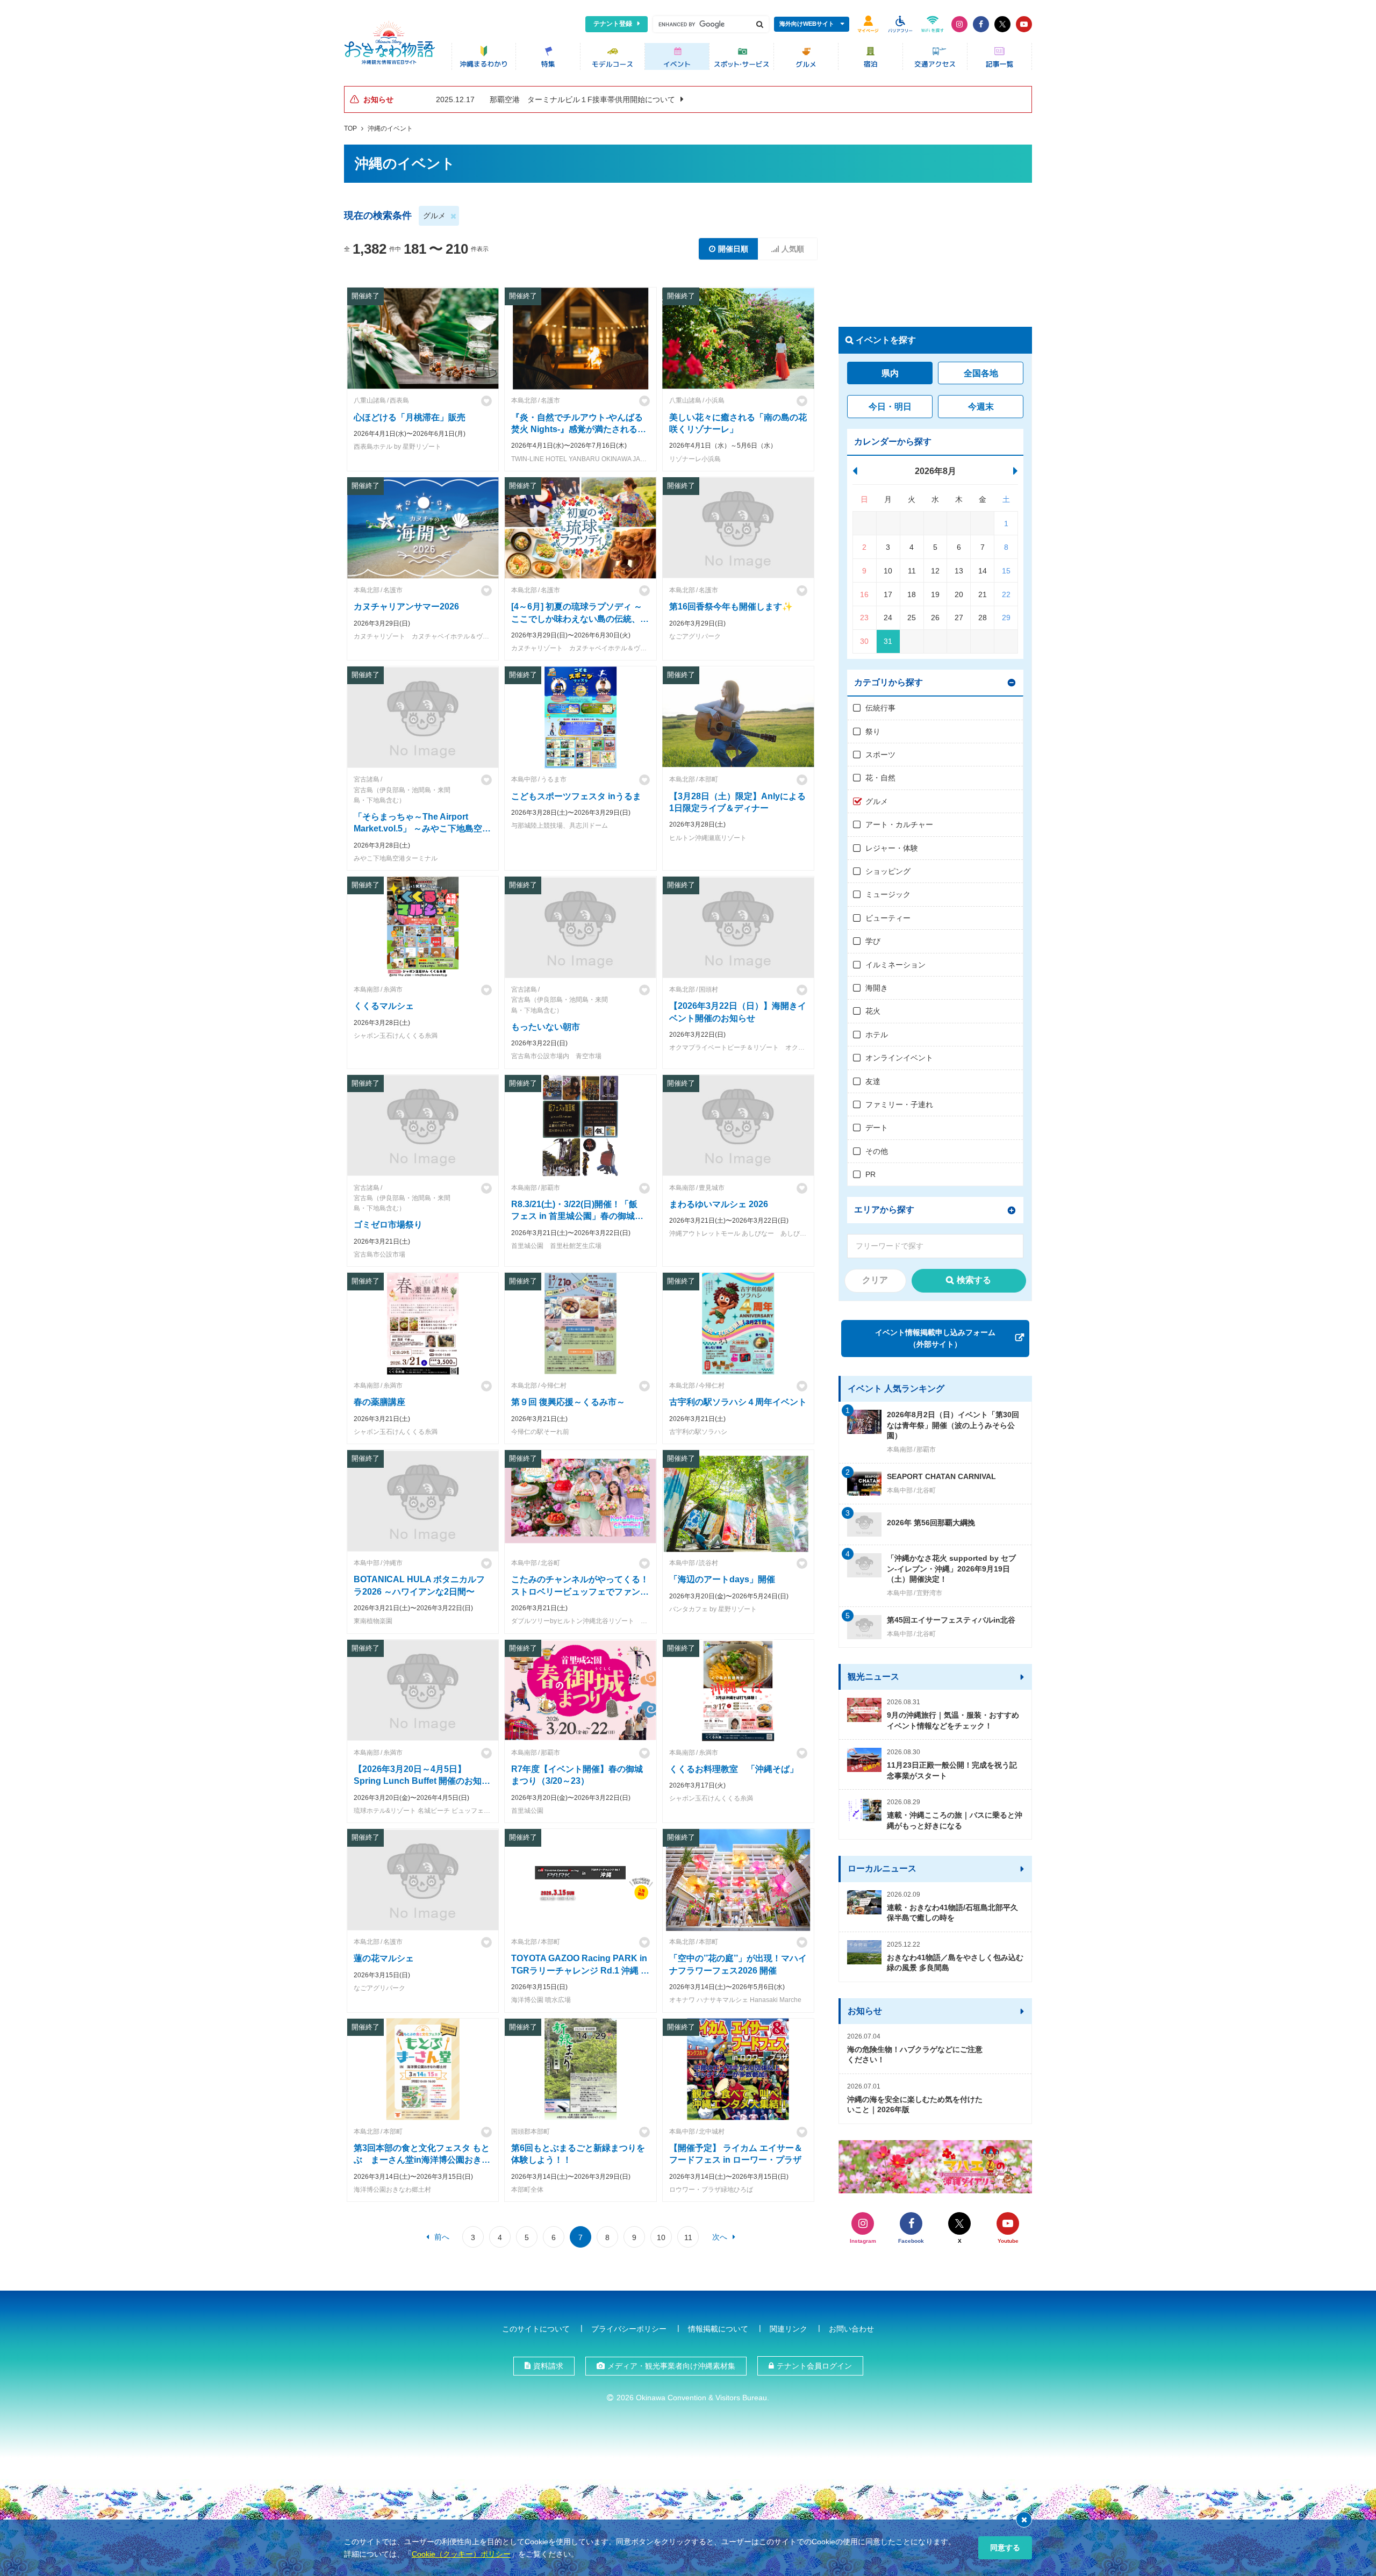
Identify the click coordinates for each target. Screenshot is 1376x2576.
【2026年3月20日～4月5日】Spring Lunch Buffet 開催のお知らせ (422, 1781)
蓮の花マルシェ (384, 1958)
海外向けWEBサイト (807, 24)
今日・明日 (890, 407)
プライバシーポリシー (629, 2329)
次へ (720, 2237)
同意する (1005, 2548)
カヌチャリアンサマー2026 (406, 607)
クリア (875, 1280)
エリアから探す (884, 1210)
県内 (890, 373)
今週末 (981, 407)
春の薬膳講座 (379, 1402)
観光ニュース (873, 1677)
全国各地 (981, 373)
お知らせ (865, 2011)
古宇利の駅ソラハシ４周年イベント (738, 1402)
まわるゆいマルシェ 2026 (719, 1204)
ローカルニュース (882, 1868)
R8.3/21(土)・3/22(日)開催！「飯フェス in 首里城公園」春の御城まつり (577, 1216)
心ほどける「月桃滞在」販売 (410, 417)
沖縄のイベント (390, 128)
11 (688, 2237)
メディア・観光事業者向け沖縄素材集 (671, 2366)
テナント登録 (613, 24)
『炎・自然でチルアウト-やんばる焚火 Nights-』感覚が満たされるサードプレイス (577, 429)
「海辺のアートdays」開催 (722, 1579)
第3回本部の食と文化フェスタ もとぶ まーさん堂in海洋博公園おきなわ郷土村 (422, 2160)
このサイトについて (536, 2329)
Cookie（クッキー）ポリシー (461, 2554)
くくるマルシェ (384, 1006)
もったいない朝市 (546, 1027)
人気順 (793, 249)
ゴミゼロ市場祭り (388, 1225)
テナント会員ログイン (814, 2366)
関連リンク (789, 2329)
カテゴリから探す (888, 682)
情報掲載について (718, 2329)
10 (661, 2237)
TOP (350, 128)
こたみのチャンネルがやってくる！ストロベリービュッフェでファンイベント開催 (580, 1591)
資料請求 (548, 2366)
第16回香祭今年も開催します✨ (731, 607)
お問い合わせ (851, 2329)
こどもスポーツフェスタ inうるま (576, 796)
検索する (974, 1280)
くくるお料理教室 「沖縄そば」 (734, 1769)
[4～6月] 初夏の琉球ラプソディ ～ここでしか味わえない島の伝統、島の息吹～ (580, 619)
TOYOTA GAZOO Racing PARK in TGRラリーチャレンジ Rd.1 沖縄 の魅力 (580, 1970)
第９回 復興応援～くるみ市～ (568, 1402)
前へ (442, 2237)
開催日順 (733, 249)
